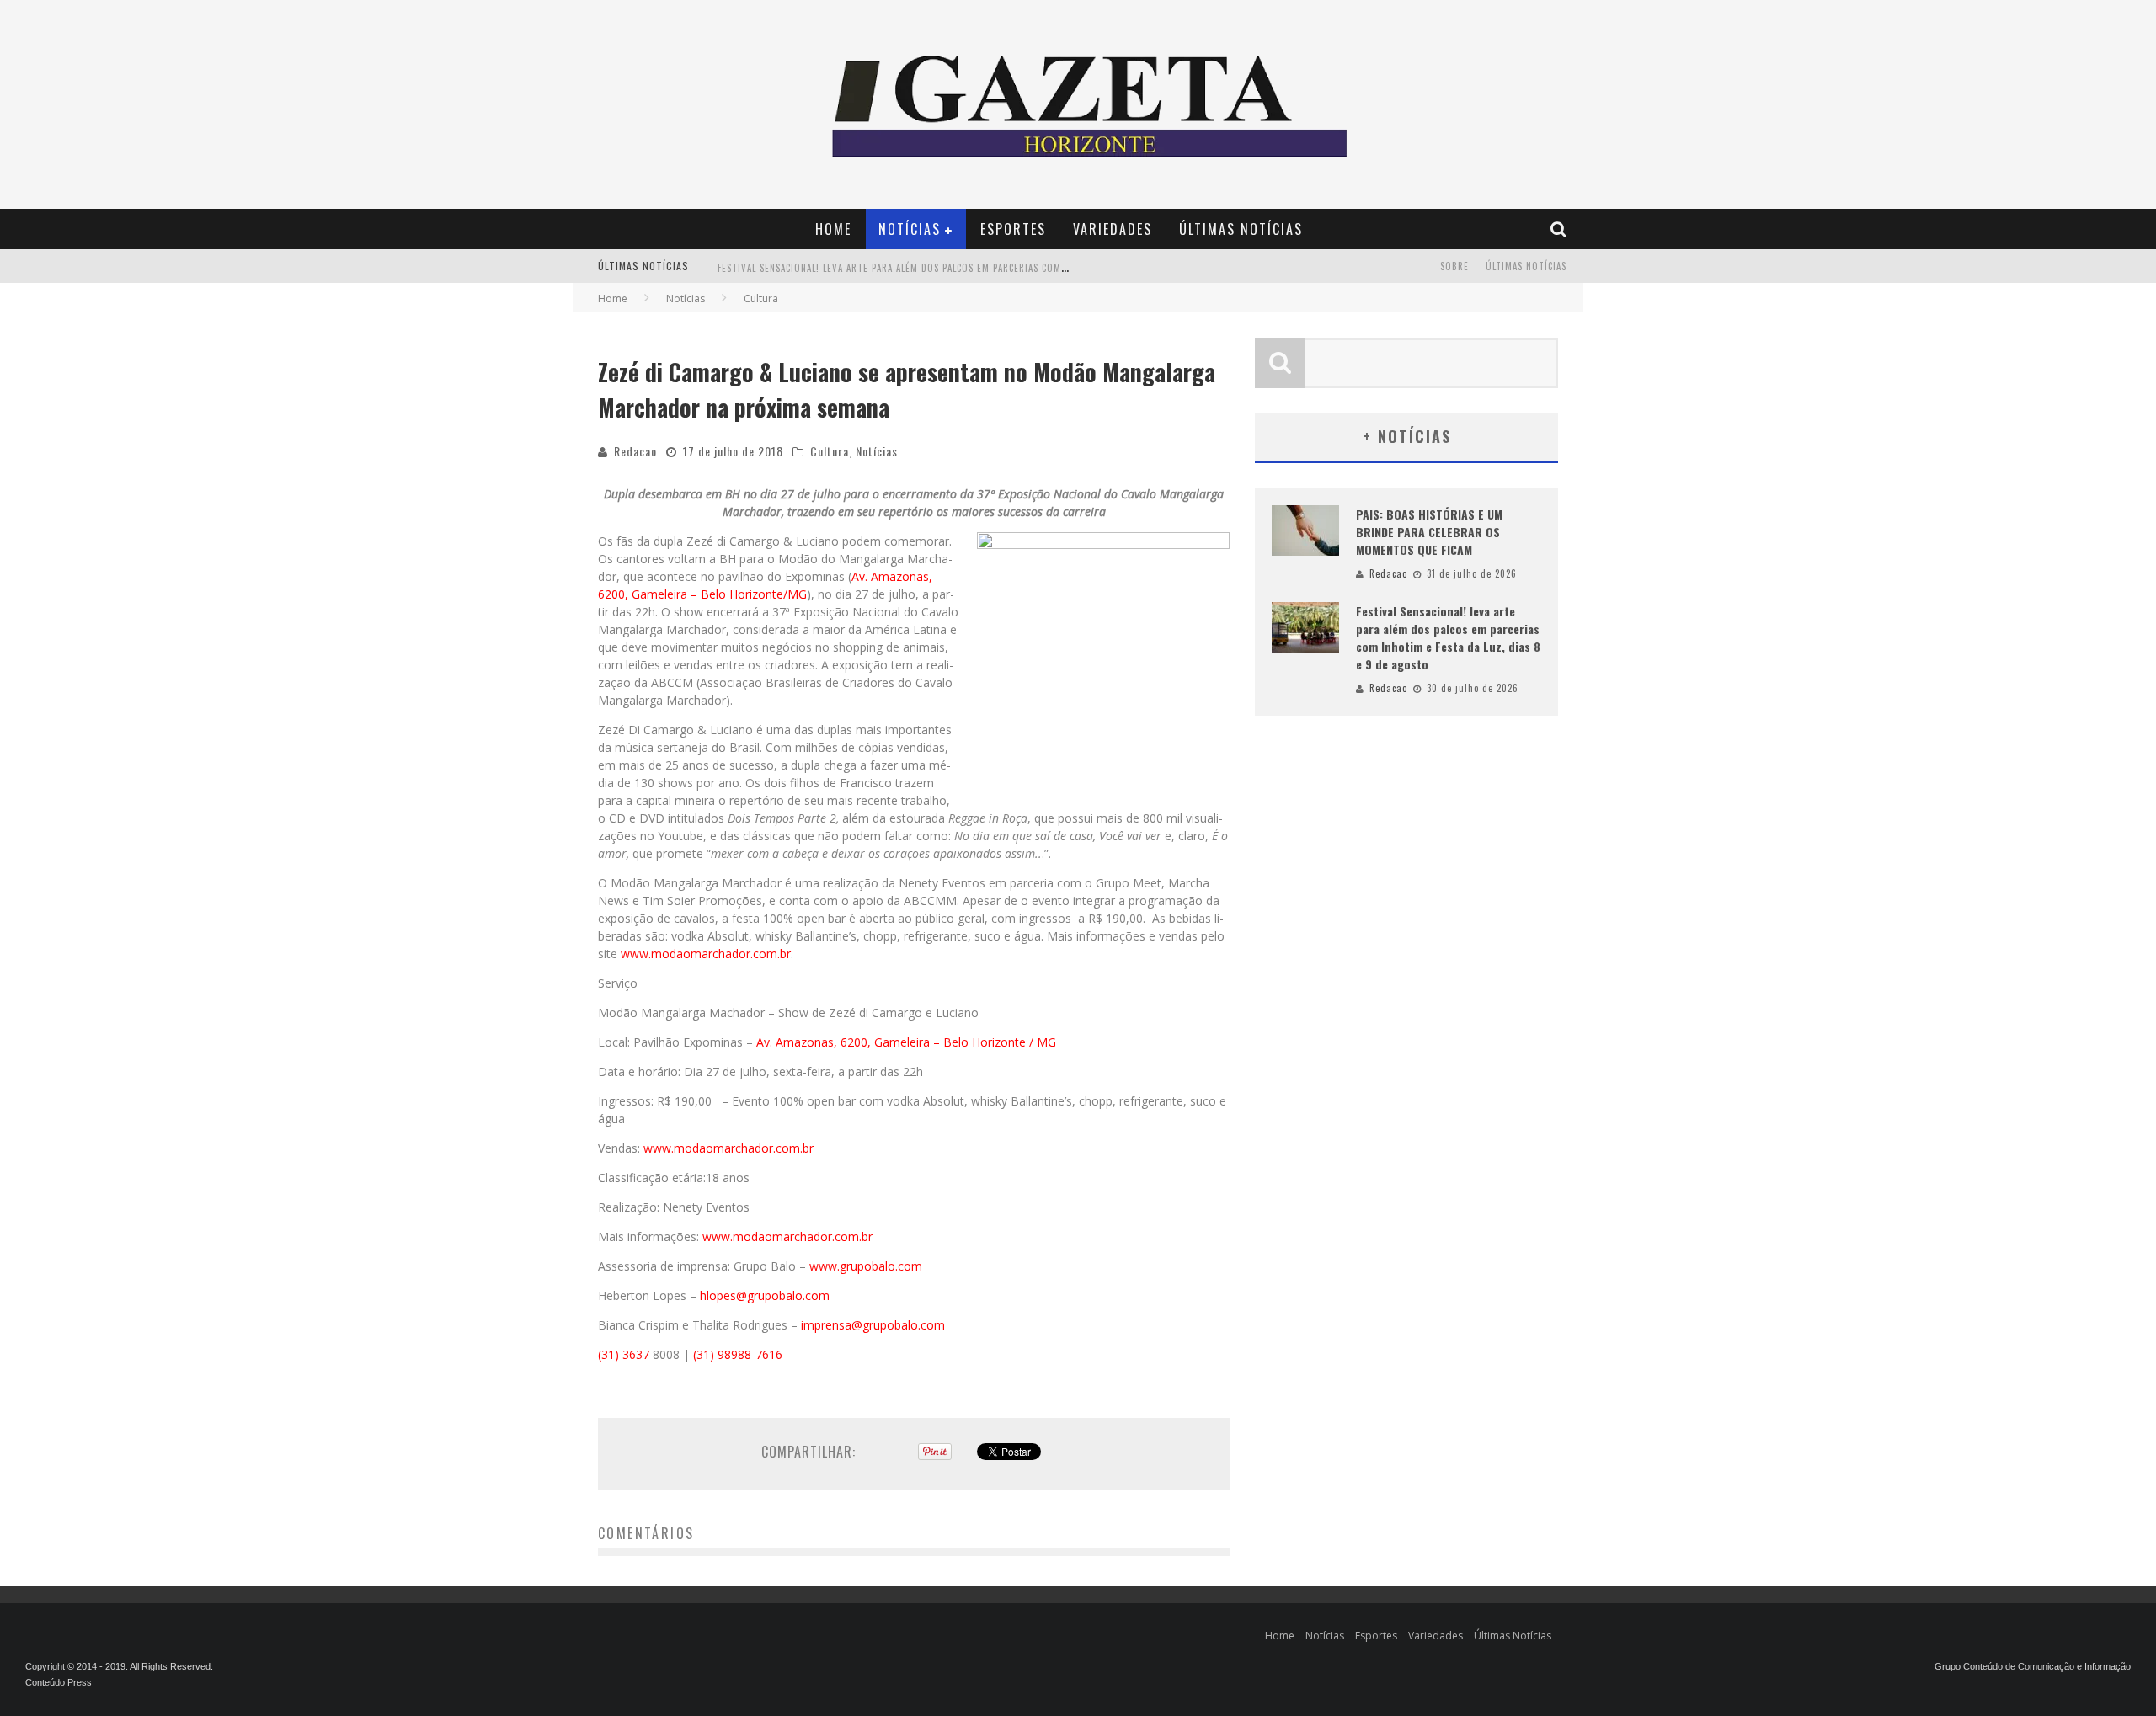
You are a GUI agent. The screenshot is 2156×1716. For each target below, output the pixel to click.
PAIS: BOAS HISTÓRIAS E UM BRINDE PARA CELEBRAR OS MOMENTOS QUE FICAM (1429, 532)
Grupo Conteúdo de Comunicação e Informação (2033, 1666)
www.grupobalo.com (866, 1266)
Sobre (1454, 266)
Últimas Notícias (1241, 229)
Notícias (910, 229)
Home (833, 229)
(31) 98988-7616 (738, 1354)
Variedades (1113, 229)
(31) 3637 (624, 1354)
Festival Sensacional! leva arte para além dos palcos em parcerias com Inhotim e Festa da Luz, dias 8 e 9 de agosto (1000, 268)
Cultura (830, 451)
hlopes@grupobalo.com (765, 1295)
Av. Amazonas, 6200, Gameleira (845, 1042)
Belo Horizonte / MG (1000, 1042)
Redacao (635, 451)
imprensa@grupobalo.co (867, 1325)
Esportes (1013, 229)
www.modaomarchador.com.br (706, 954)
